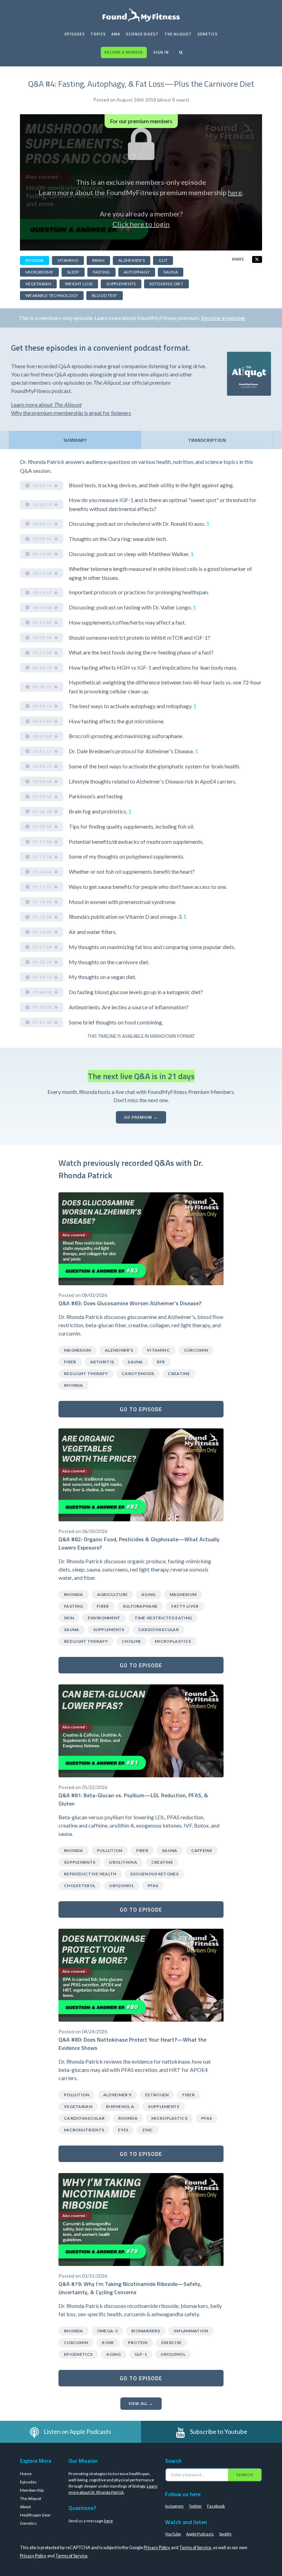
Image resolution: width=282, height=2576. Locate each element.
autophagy (137, 272)
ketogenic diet (166, 284)
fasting (101, 272)
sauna (171, 272)
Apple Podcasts (200, 2534)
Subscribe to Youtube (219, 2431)
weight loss (79, 284)
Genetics (208, 34)
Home (26, 2474)
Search (245, 2475)
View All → (141, 2403)
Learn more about (46, 405)
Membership (32, 2490)
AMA (116, 34)
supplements (121, 284)
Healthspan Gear (35, 2515)
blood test (105, 295)
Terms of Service (195, 2547)
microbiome (39, 272)
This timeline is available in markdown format (141, 1036)
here (235, 192)
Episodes (75, 34)
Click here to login (141, 224)
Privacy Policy (157, 2547)
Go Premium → (141, 1117)
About (25, 2507)
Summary (75, 440)
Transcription (207, 440)
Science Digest (142, 34)
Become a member (124, 52)
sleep (73, 272)
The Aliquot (178, 34)
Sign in (161, 52)
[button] (42, 486)
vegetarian (38, 284)
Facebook (216, 2506)
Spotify (225, 2534)
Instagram (174, 2506)
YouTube (173, 2534)
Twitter (195, 2506)
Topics (98, 34)
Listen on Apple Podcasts (77, 2431)
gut (163, 260)
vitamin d (68, 260)
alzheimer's (132, 260)
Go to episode (141, 1409)
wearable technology (52, 295)
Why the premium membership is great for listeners (71, 413)
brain (99, 260)
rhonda (35, 260)
